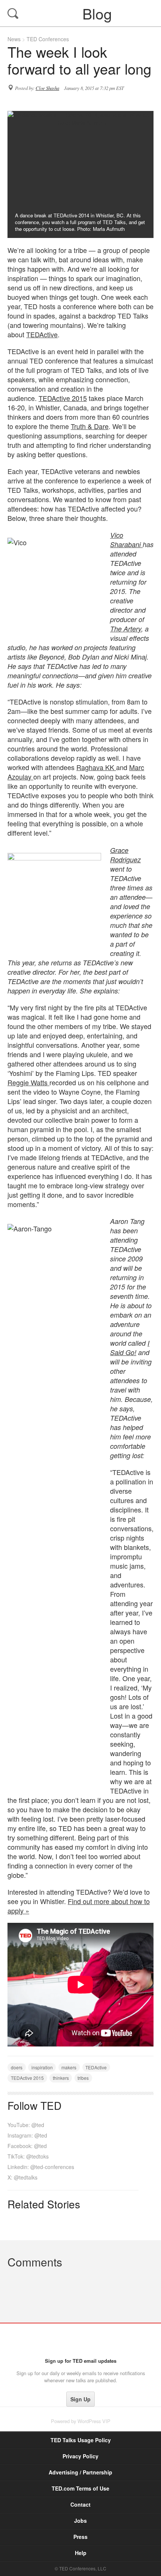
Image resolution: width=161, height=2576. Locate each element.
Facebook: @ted (27, 2146)
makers (69, 2067)
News (14, 39)
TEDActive (42, 334)
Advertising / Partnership (80, 2472)
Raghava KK (96, 767)
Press (80, 2537)
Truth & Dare (90, 426)
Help (81, 2553)
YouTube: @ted (26, 2125)
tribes (83, 2078)
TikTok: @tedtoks (28, 2156)
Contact (80, 2504)
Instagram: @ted (27, 2135)
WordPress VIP (94, 2421)
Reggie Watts (28, 1082)
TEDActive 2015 (63, 398)
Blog (81, 13)
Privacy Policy (80, 2456)
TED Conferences (48, 39)
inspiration (42, 2067)
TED (81, 2340)
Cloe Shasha (47, 88)
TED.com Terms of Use (80, 2488)
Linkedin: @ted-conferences (41, 2167)
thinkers (61, 2078)
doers (17, 2067)
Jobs (80, 2521)
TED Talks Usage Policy (81, 2440)
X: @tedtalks (22, 2177)
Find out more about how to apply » (79, 1906)
